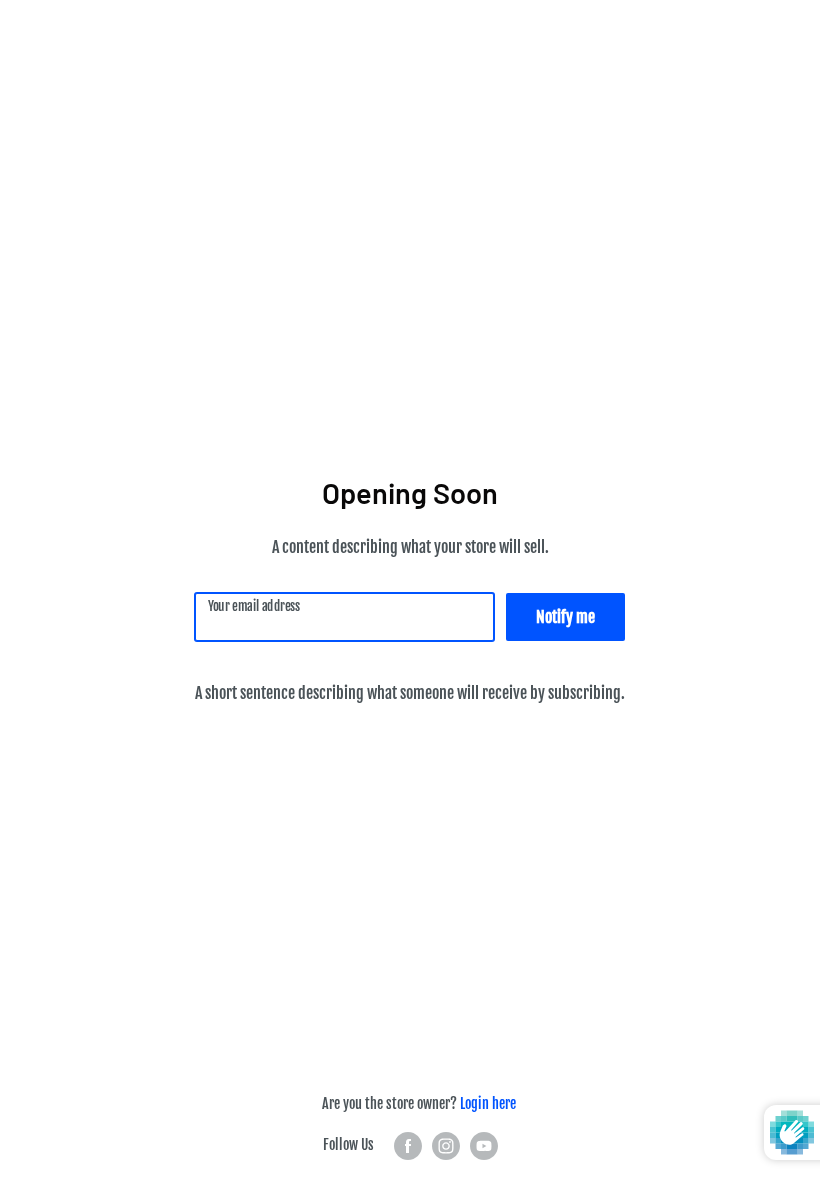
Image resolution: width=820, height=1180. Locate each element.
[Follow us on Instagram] (446, 1146)
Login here (488, 1103)
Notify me (565, 617)
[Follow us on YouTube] (484, 1146)
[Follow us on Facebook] (408, 1146)
